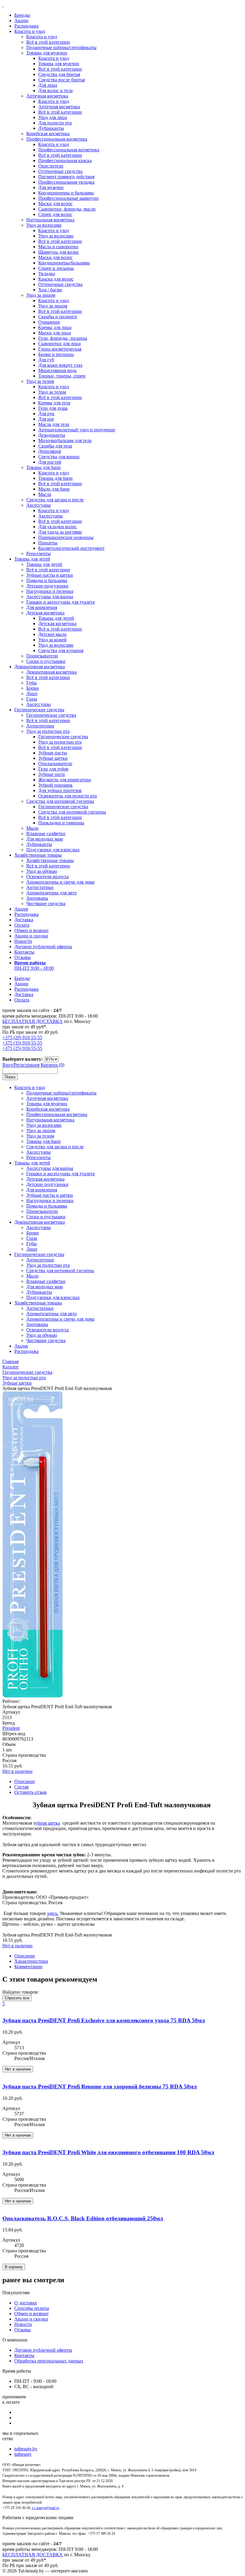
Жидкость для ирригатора (65, 780)
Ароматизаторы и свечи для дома (60, 882)
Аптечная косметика (47, 96)
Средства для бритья (59, 74)
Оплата (22, 925)
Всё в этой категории (48, 42)
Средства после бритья (62, 80)
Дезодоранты (52, 435)
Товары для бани (43, 467)
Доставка (24, 920)
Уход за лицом (41, 295)
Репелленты (39, 554)
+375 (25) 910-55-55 (22, 1048)
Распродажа (26, 26)
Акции (21, 20)
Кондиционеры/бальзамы (64, 263)
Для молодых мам (45, 839)
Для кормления (42, 607)
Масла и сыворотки (58, 247)
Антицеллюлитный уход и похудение (77, 430)
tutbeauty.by (26, 2449)
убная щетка (48, 1823)
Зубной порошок (55, 785)
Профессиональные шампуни (68, 198)
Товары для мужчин (47, 53)
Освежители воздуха (48, 877)
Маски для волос (55, 204)
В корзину (14, 2267)
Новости (23, 941)
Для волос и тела (55, 90)
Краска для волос (56, 279)
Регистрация (27, 1065)
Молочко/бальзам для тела (65, 440)
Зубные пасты (53, 753)
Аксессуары (39, 505)
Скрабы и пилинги (58, 317)
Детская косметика (45, 613)
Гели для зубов (53, 769)
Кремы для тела (54, 403)
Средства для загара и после (55, 500)
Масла (45, 494)
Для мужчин (51, 187)
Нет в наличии (17, 1771)
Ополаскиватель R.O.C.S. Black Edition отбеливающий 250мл (83, 2218)
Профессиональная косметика (57, 139)
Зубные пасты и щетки (50, 575)
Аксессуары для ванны (50, 597)
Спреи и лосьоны (56, 268)
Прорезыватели (42, 656)
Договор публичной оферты (43, 947)
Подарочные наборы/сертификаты (61, 47)
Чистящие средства (46, 903)
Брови (33, 688)
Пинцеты (48, 543)
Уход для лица (53, 117)
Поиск (10, 1077)
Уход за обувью (42, 871)
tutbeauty (23, 2454)
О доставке (26, 2303)
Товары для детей (32, 559)
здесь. (53, 1913)
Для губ (46, 360)
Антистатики (40, 887)
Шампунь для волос (59, 252)
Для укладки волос (58, 527)
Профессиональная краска (65, 160)
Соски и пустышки (46, 661)
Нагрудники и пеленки (50, 591)
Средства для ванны (59, 457)
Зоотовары (37, 898)
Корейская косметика (48, 134)
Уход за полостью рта (48, 731)
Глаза (32, 699)
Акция (21, 909)
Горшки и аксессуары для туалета (61, 602)
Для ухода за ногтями (60, 532)
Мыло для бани (54, 489)
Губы (32, 683)
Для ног (46, 419)
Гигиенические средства (39, 710)
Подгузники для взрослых (53, 850)
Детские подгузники (47, 586)
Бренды (22, 15)
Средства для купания (61, 650)
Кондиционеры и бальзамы (66, 193)
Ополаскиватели (55, 763)
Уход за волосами (44, 225)
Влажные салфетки (46, 833)
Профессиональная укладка (66, 182)
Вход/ (8, 1065)
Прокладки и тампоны (61, 823)
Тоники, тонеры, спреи (62, 376)
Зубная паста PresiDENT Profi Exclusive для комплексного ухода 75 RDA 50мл (104, 2020)
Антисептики (40, 726)
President (11, 1728)
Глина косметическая (60, 349)
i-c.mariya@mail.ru (46, 2508)
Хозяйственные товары (38, 855)
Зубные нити (52, 774)
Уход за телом (40, 381)
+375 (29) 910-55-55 (22, 1037)
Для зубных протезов (60, 790)
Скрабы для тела (55, 446)
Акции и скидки (31, 936)
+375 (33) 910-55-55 (22, 1043)
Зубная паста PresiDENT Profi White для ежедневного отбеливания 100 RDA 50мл (108, 2152)
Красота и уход (30, 31)
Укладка (47, 274)
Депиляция (50, 451)
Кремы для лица (55, 327)
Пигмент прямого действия (66, 177)
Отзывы (23, 957)
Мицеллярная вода (57, 370)
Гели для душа (53, 408)
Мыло (32, 828)
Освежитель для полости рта (68, 796)
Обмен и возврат (32, 930)
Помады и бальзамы (47, 580)
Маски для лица (55, 333)
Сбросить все (17, 1998)
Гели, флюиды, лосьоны (63, 338)
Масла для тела (54, 424)
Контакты (24, 952)
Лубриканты (51, 128)
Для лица (48, 85)
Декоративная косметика (40, 667)
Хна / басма (50, 290)
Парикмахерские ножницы (66, 537)
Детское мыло (52, 634)
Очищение (49, 322)
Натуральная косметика (50, 220)
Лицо (32, 694)
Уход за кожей (52, 640)
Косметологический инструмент (71, 548)
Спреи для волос (55, 214)
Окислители (51, 166)
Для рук (46, 414)
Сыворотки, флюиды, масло (67, 209)
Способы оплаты (32, 2308)
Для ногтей (50, 462)
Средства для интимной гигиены (60, 801)
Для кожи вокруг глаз (60, 365)
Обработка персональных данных (49, 2361)
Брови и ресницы (56, 354)
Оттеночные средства (60, 171)
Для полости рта (55, 123)
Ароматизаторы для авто (52, 893)
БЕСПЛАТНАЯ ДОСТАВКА (33, 1021)
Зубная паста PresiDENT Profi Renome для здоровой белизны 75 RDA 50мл (100, 2086)
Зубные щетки (53, 758)
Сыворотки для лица (59, 344)
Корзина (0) (52, 1065)
